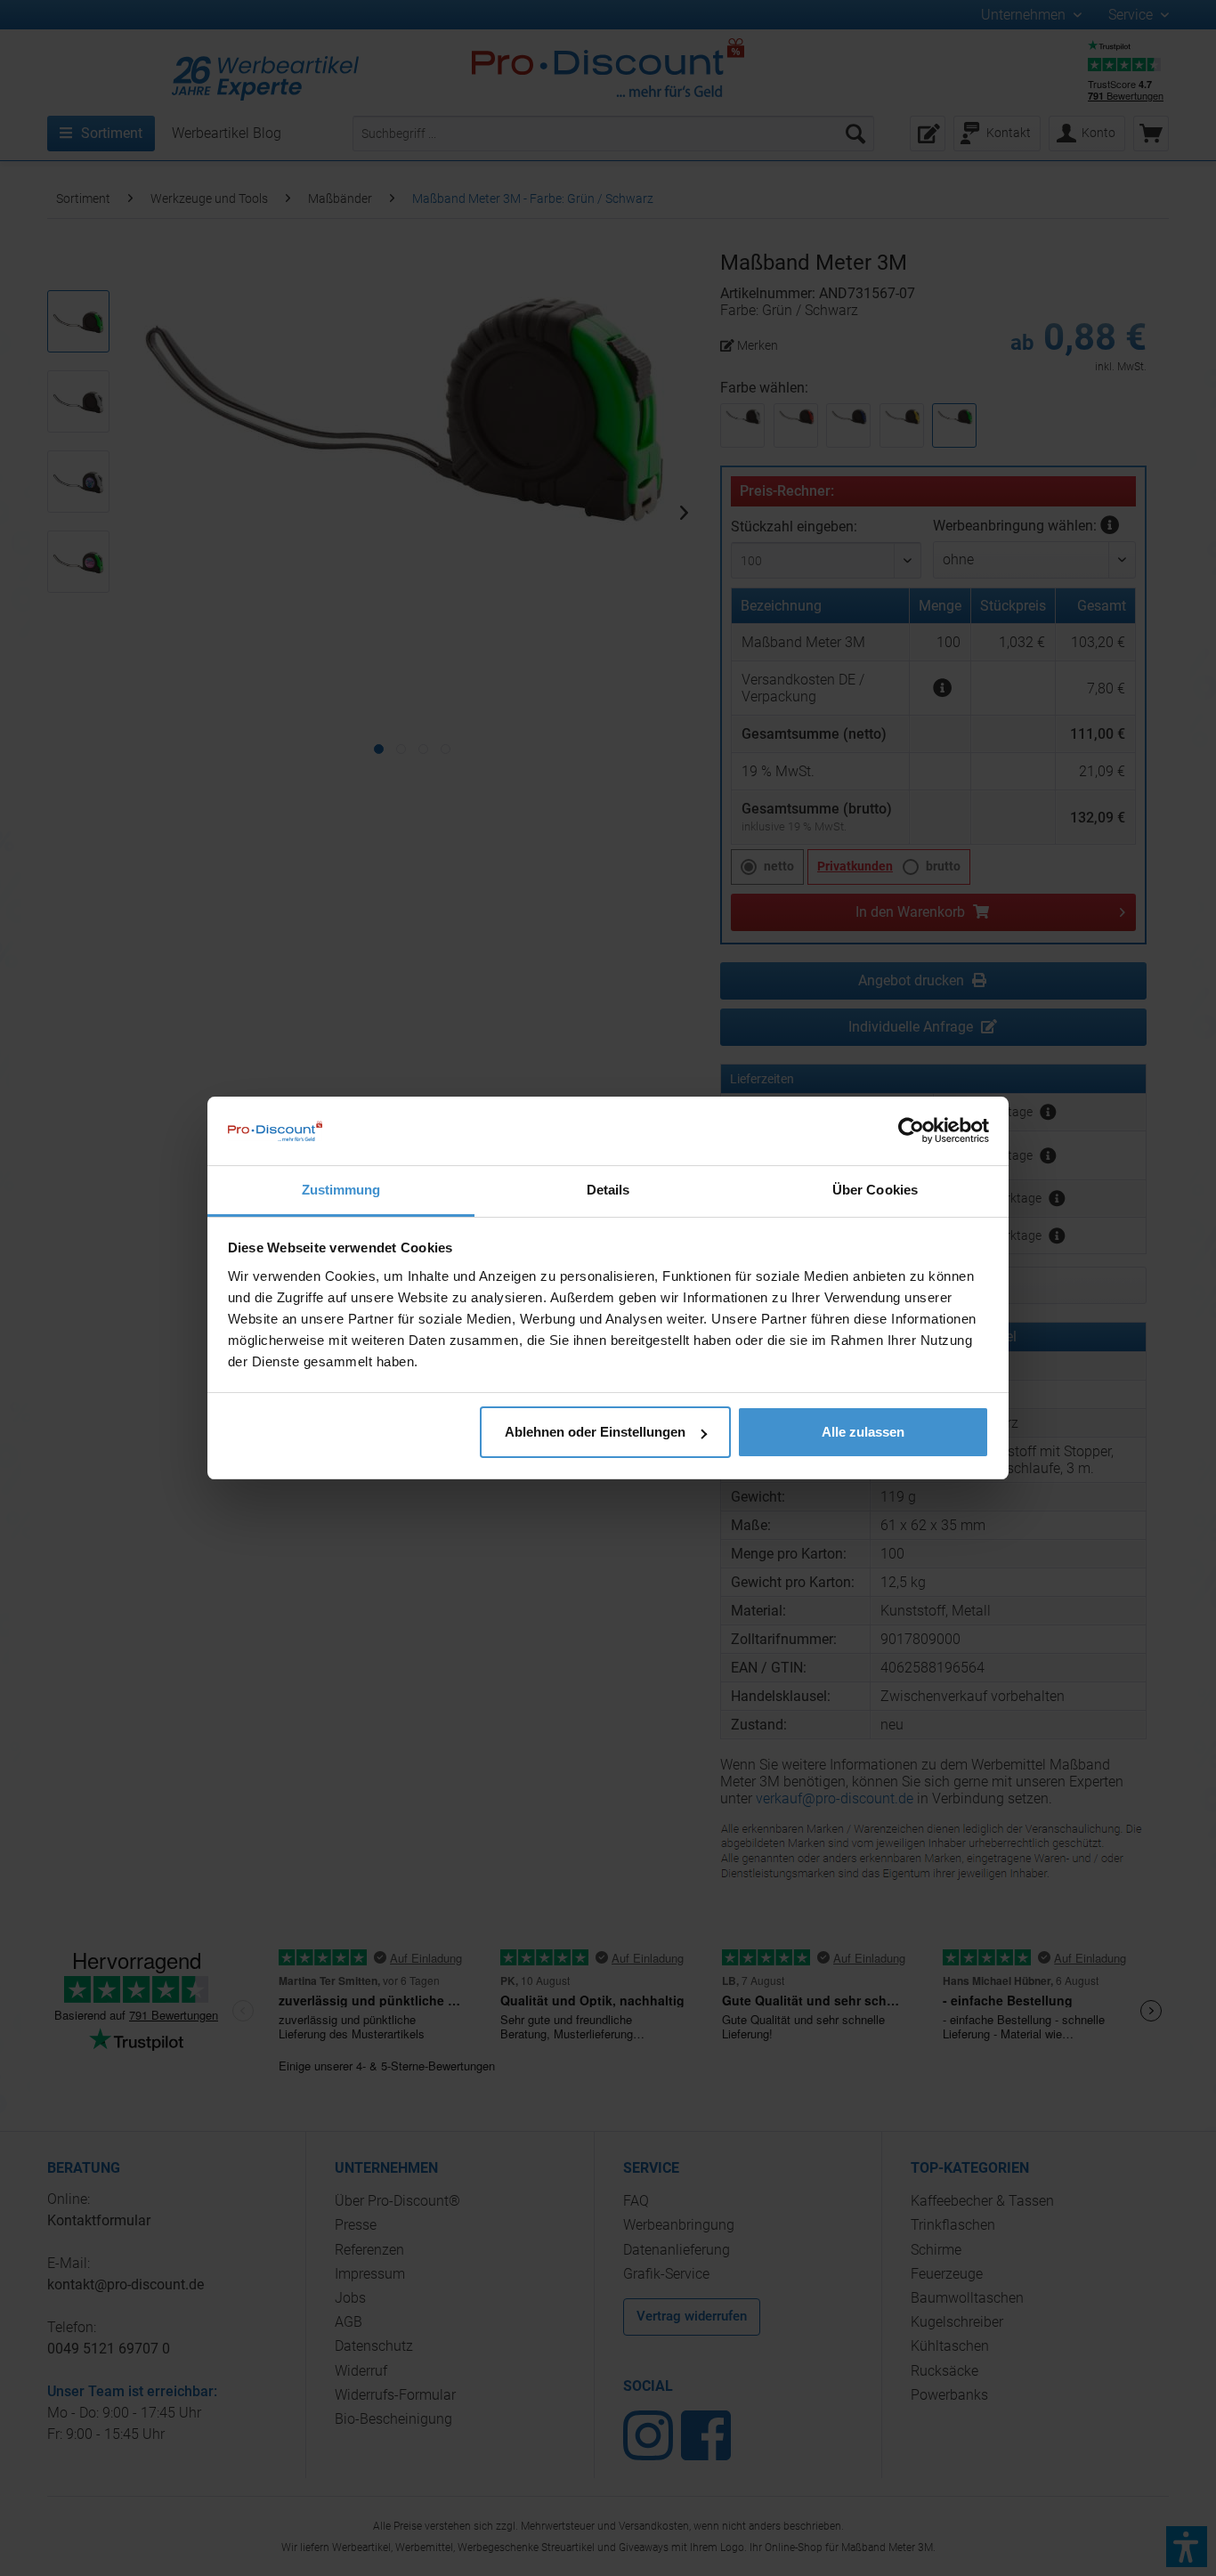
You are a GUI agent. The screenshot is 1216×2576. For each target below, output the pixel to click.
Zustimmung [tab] (341, 1190)
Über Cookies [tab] (875, 1190)
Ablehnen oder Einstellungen (595, 1432)
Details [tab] (608, 1190)
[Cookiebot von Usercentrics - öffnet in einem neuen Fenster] (911, 1130)
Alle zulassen (863, 1432)
